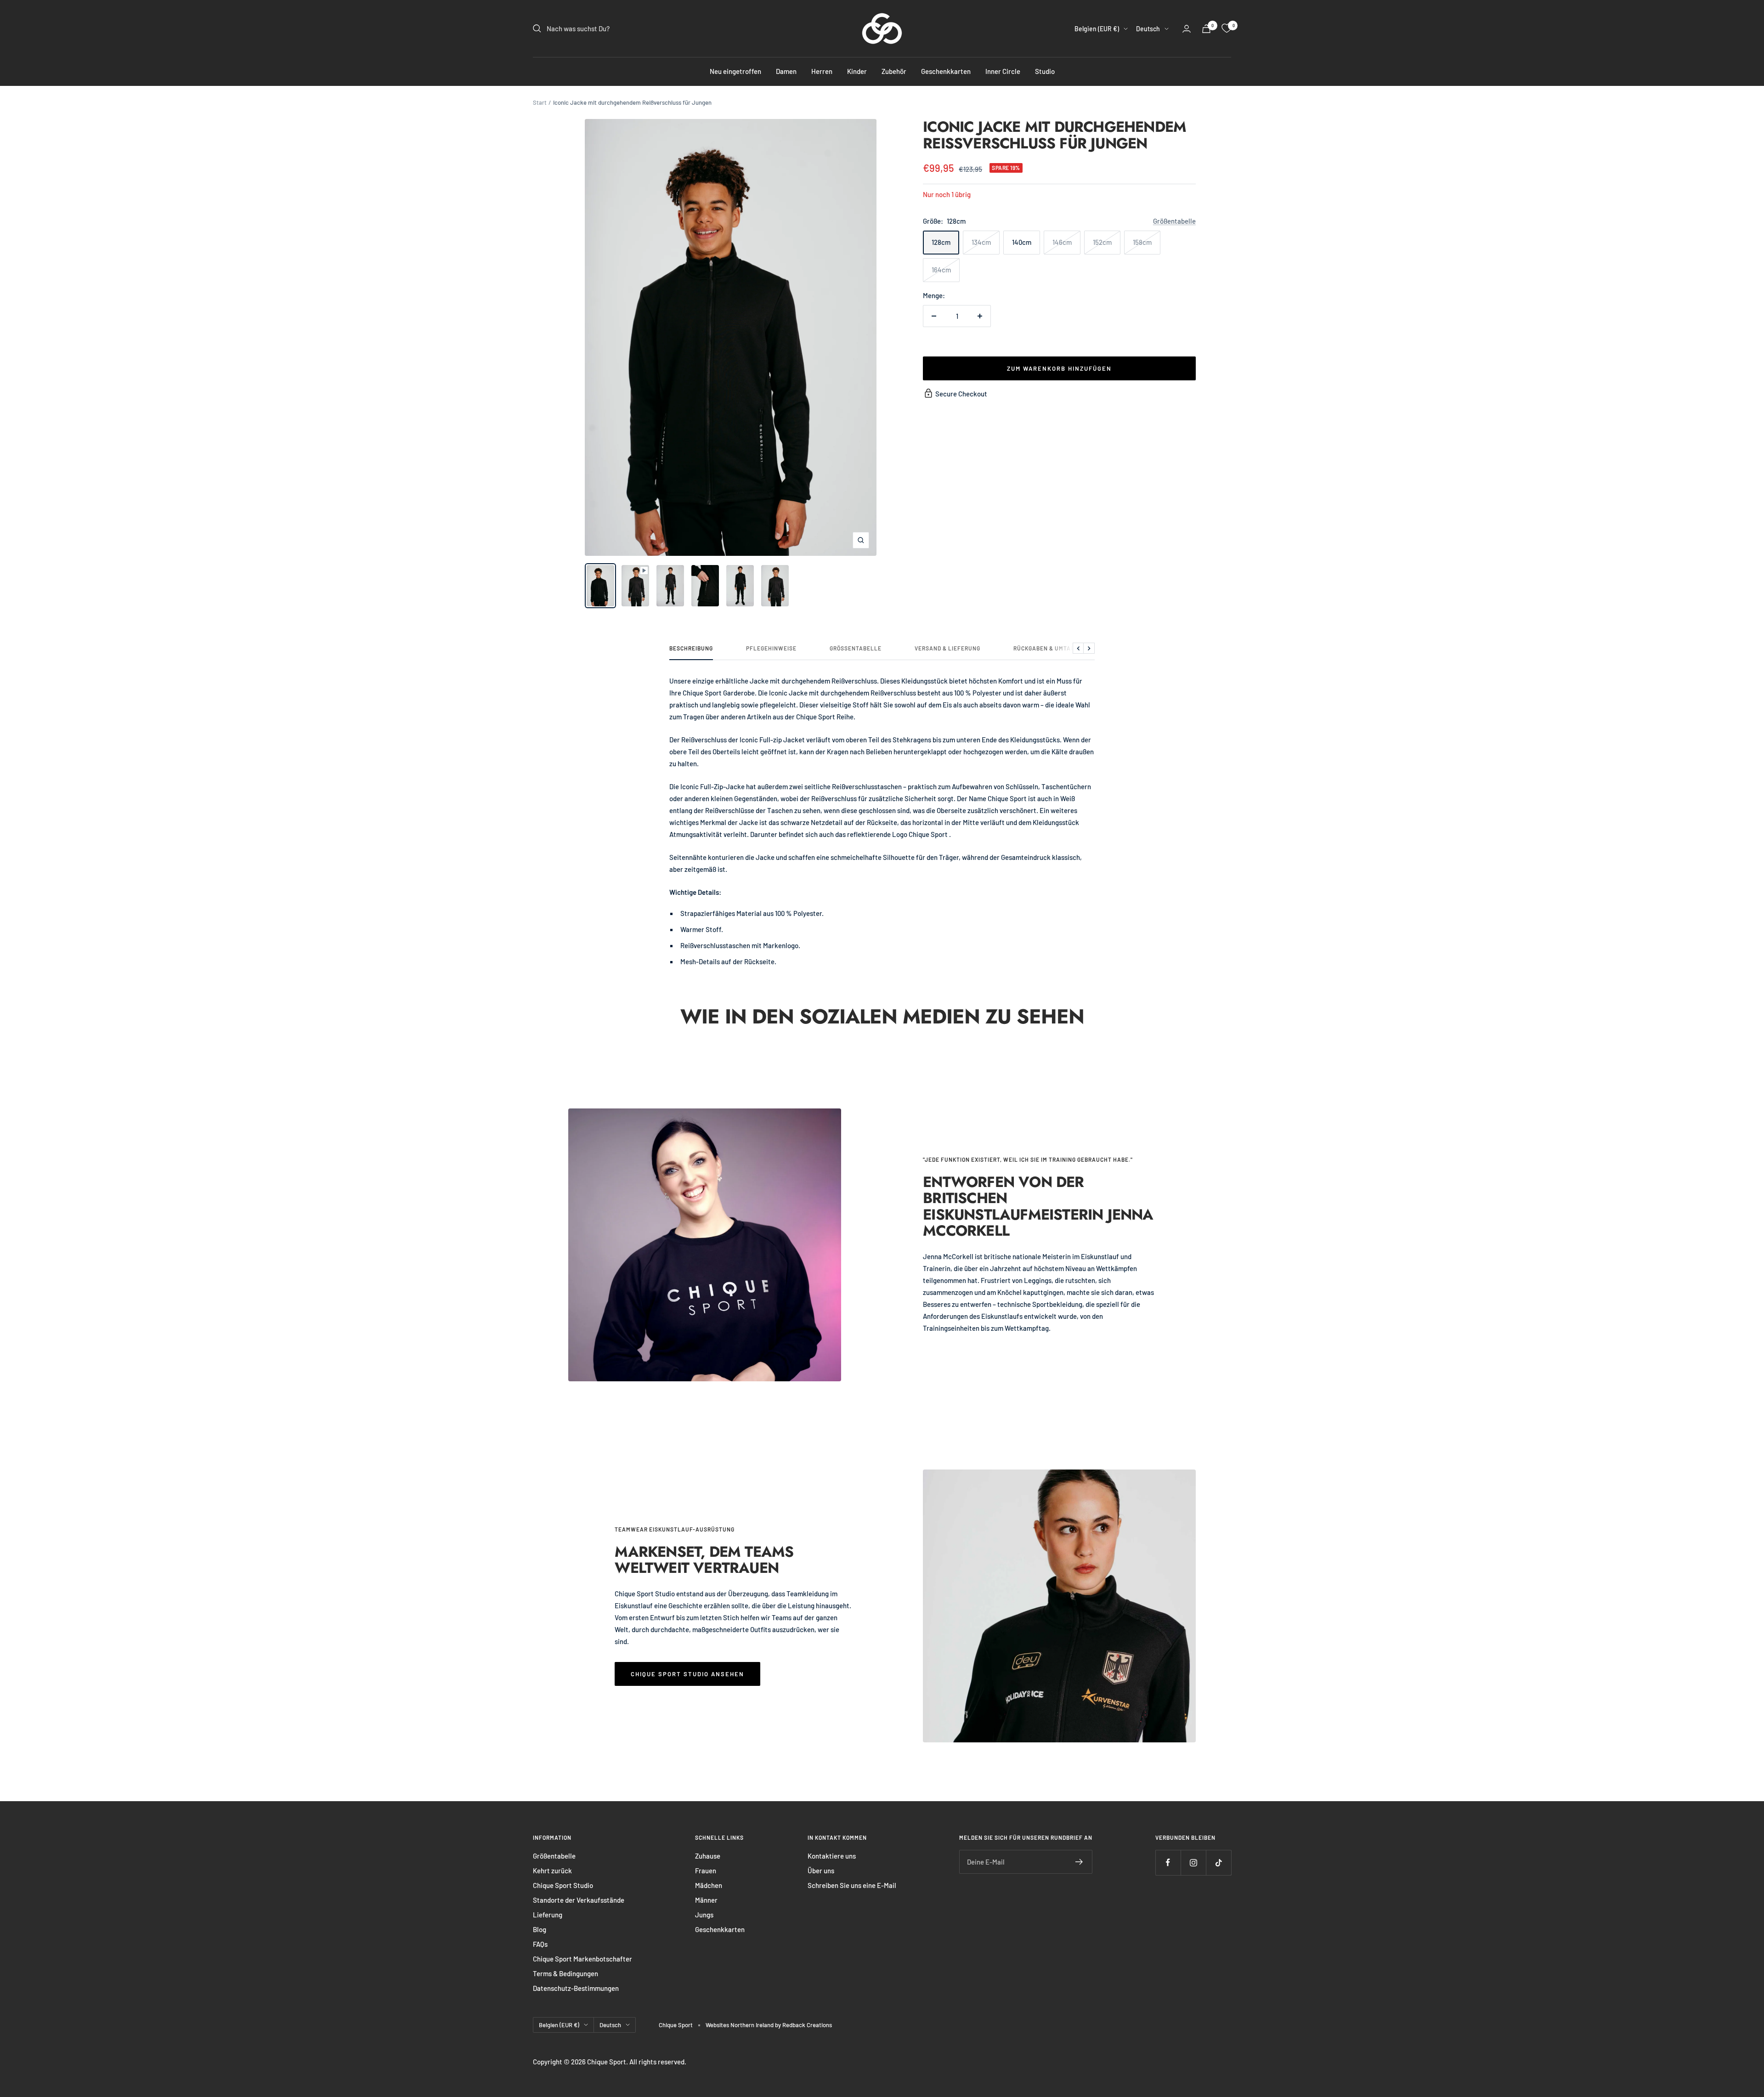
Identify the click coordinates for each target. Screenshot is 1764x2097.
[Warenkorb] (1206, 29)
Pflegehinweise (771, 648)
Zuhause (708, 1856)
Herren (822, 71)
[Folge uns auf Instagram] (1193, 1862)
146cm (1062, 242)
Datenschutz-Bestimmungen (576, 1988)
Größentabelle (1174, 221)
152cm (1102, 242)
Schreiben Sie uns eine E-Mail (852, 1885)
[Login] (1187, 29)
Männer (706, 1900)
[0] (1227, 28)
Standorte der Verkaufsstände (579, 1900)
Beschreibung (691, 648)
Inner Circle (1003, 71)
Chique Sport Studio (563, 1885)
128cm (941, 242)
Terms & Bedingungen (565, 1973)
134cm (981, 242)
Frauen (706, 1871)
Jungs (704, 1915)
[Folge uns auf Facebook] (1168, 1862)
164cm (941, 270)
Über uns (821, 1871)
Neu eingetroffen (735, 71)
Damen (786, 71)
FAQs (540, 1944)
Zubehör (894, 71)
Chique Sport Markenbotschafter (582, 1959)
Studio (1045, 71)
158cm (1142, 242)
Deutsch (1148, 29)
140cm (1022, 242)
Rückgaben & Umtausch (1050, 648)
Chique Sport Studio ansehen (687, 1674)
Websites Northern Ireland (740, 2025)
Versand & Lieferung (947, 648)
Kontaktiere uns (832, 1856)
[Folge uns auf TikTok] (1218, 1862)
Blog (540, 1929)
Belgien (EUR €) (1097, 29)
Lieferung (548, 1915)
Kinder (857, 71)
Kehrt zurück (552, 1871)
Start (540, 102)
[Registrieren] (1079, 1862)
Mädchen (709, 1885)
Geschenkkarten (946, 71)
